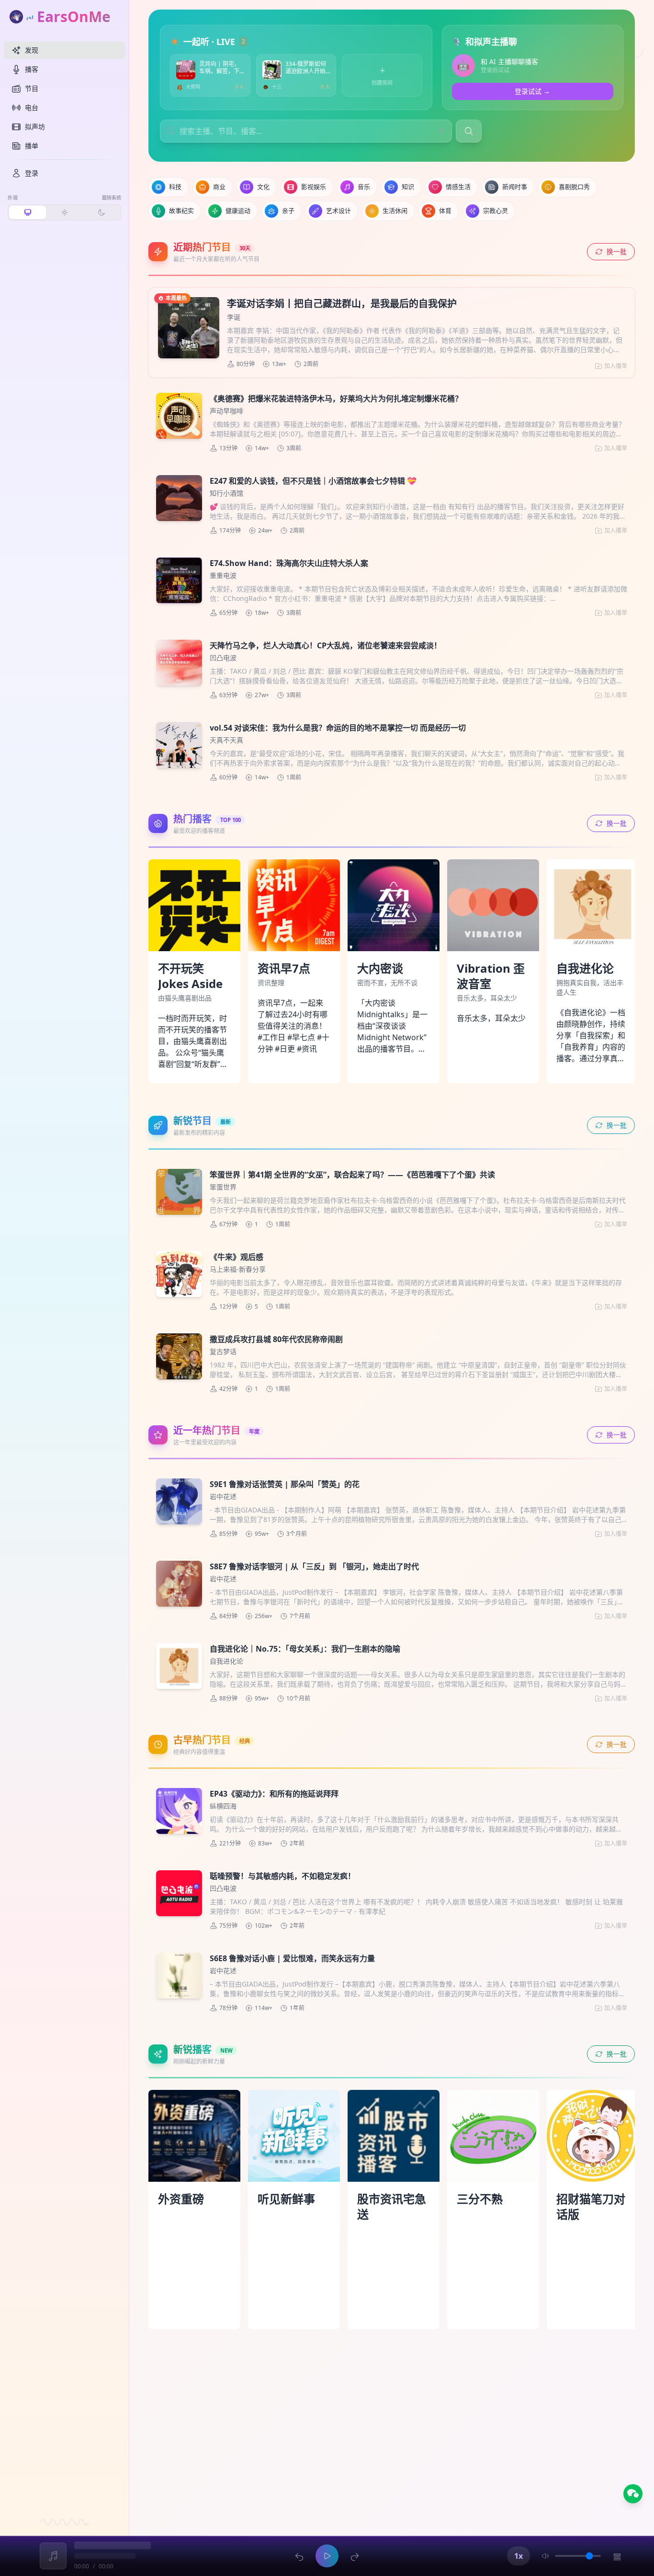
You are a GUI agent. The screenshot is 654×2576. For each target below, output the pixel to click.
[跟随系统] (28, 212)
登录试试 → (532, 91)
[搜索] (469, 131)
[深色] (101, 212)
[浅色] (64, 212)
